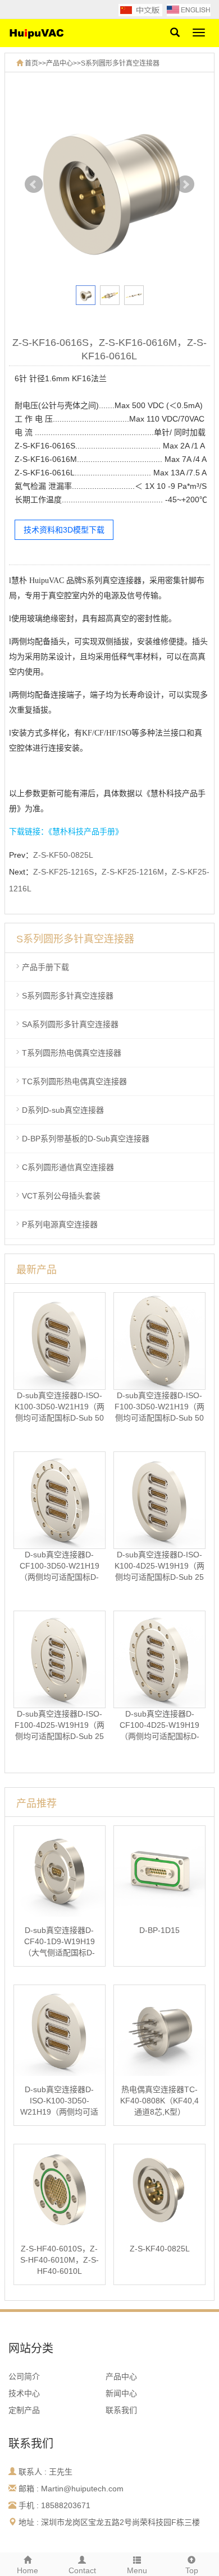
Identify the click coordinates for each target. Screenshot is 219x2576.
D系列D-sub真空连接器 (63, 1110)
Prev (34, 184)
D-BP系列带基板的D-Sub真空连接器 (86, 1139)
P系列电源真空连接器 (60, 1224)
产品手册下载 (45, 967)
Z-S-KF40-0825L (160, 2249)
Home (28, 2570)
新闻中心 (121, 2393)
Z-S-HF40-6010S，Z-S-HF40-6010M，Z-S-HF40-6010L (60, 2260)
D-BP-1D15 (159, 1930)
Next (185, 184)
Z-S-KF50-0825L (63, 855)
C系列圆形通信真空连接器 (68, 1167)
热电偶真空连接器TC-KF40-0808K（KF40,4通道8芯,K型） (159, 2101)
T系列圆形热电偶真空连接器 (72, 1053)
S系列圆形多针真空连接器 (120, 63)
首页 (31, 63)
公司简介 (24, 2376)
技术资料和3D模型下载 (64, 530)
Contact (82, 2570)
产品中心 (60, 63)
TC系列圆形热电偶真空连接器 (74, 1081)
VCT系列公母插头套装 (61, 1196)
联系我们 (121, 2410)
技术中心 (24, 2393)
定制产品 (24, 2410)
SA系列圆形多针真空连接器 (70, 1024)
